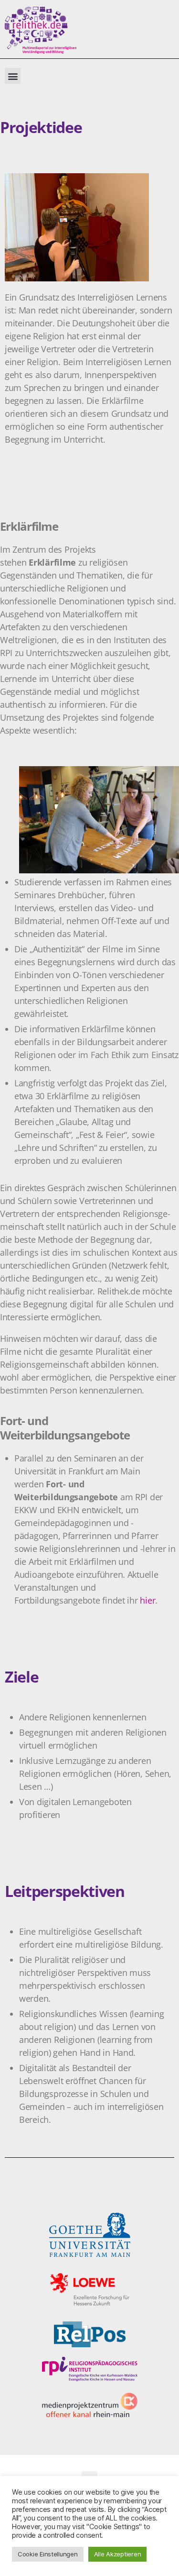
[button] (13, 76)
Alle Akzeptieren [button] (118, 2554)
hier (147, 1600)
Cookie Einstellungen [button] (48, 2554)
